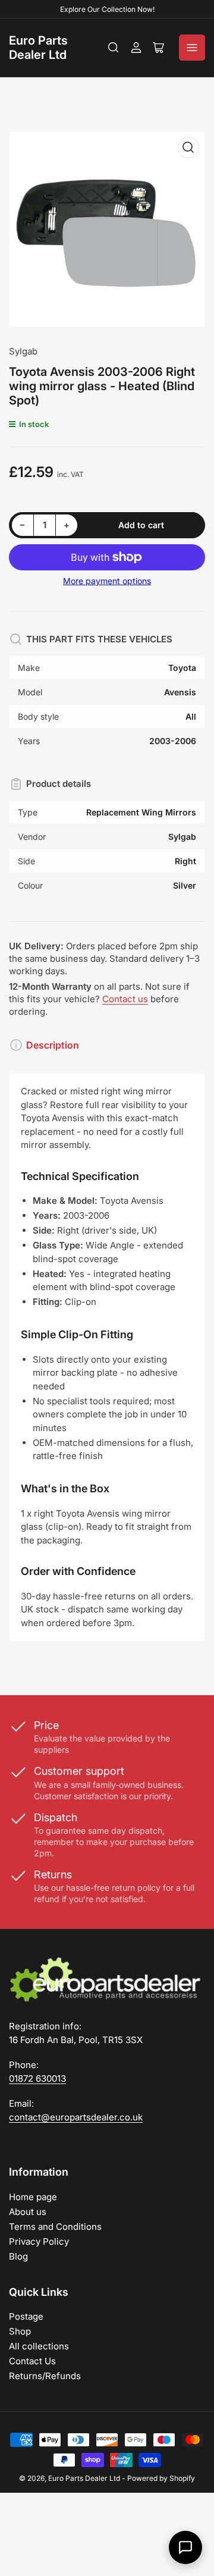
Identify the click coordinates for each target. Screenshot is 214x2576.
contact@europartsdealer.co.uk (76, 2117)
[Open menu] (192, 48)
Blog (18, 2256)
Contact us (125, 999)
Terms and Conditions (55, 2227)
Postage (26, 2316)
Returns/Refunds (45, 2376)
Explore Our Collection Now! (107, 9)
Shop (20, 2331)
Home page (33, 2197)
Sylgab (23, 351)
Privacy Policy (39, 2241)
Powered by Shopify (161, 2478)
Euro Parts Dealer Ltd (38, 48)
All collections (39, 2346)
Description (53, 1045)
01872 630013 (37, 2078)
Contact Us (32, 2361)
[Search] (114, 48)
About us (28, 2212)
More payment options (107, 581)
